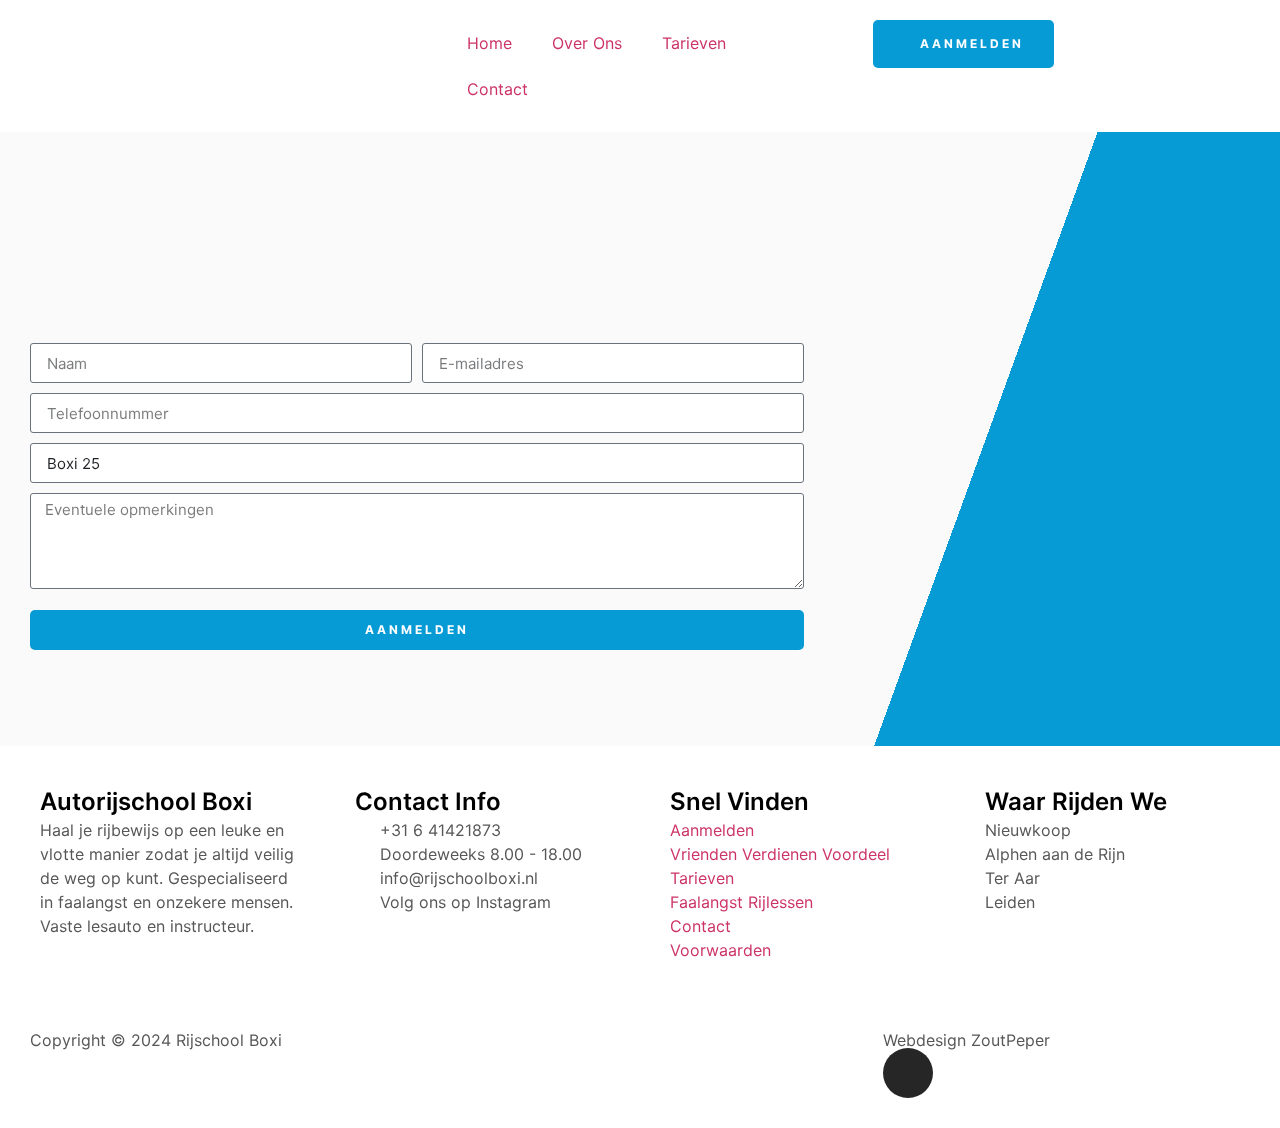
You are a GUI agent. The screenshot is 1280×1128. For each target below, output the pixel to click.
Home (489, 43)
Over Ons (587, 43)
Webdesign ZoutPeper (966, 1040)
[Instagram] (908, 1073)
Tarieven (694, 43)
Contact (497, 89)
